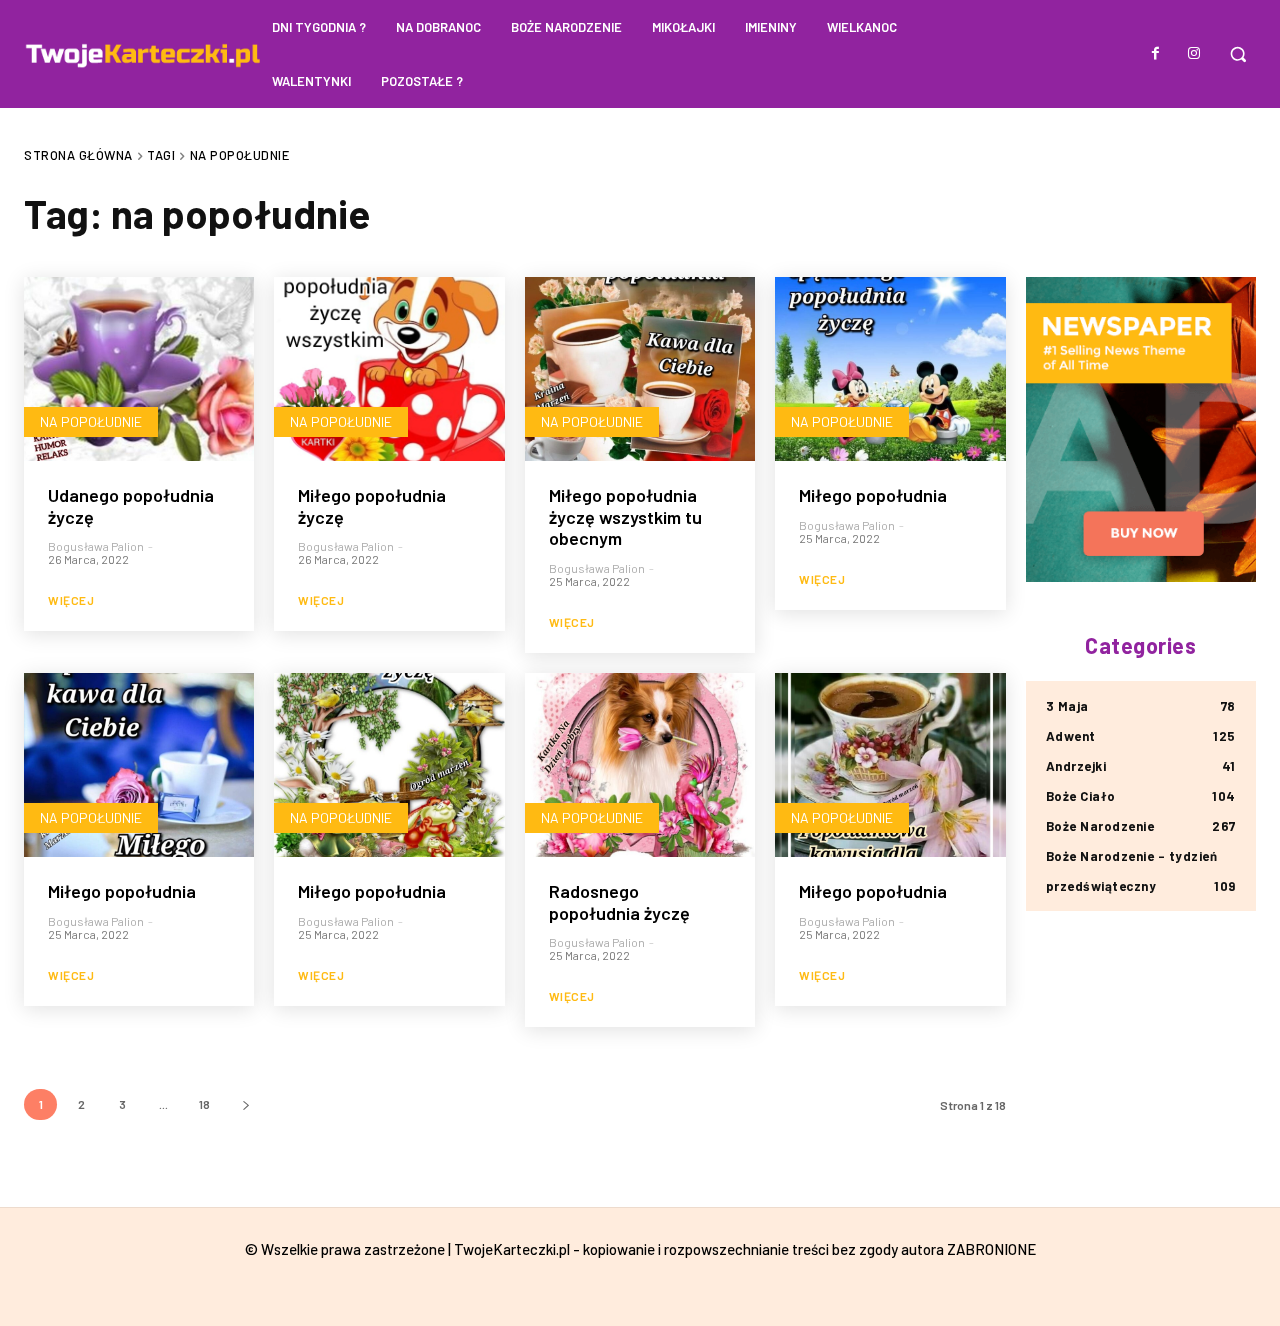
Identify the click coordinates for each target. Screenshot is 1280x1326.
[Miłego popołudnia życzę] (389, 369)
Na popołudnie (91, 421)
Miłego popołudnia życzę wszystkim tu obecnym (625, 516)
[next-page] (245, 1104)
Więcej (71, 600)
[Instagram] (1194, 54)
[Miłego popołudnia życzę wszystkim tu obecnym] (640, 369)
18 (204, 1104)
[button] (1238, 54)
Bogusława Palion (96, 546)
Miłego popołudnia (873, 495)
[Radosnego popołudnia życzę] (640, 765)
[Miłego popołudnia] (890, 369)
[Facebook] (1156, 54)
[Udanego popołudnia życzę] (139, 369)
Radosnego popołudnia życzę (619, 902)
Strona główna (78, 155)
